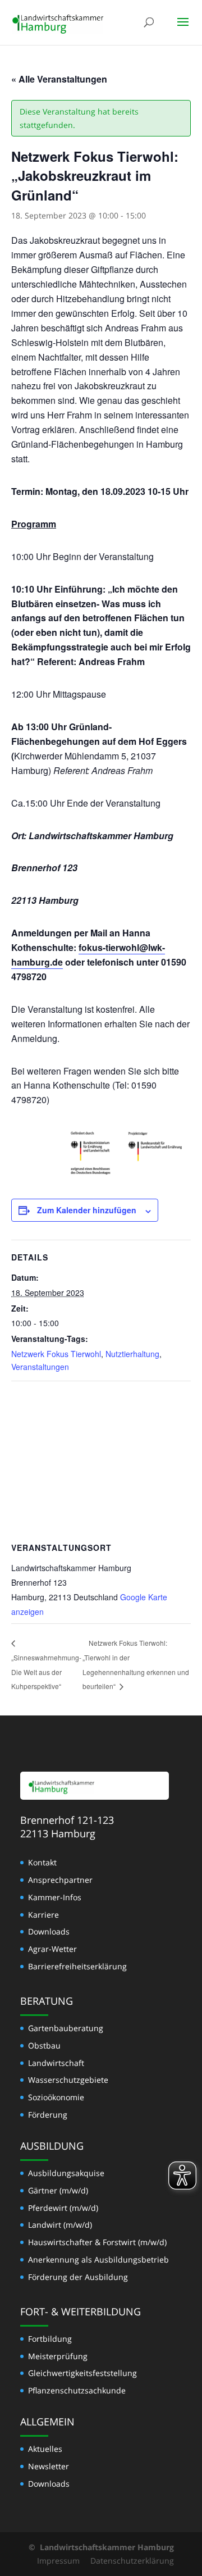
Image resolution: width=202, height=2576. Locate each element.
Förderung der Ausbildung (78, 2277)
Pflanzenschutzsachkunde (77, 2390)
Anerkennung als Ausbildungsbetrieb (98, 2259)
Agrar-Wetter (52, 1949)
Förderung (48, 2115)
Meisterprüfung (58, 2356)
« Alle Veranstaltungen (59, 79)
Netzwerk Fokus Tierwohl (56, 1354)
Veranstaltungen (40, 1367)
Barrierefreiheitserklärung (77, 1966)
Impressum (58, 2561)
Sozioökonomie (56, 2097)
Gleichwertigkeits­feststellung (82, 2373)
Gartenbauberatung (66, 2028)
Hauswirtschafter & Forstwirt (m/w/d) (97, 2242)
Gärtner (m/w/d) (58, 2190)
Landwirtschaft (56, 2063)
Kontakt (42, 1862)
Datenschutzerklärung (132, 2561)
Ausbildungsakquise (66, 2173)
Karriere (43, 1915)
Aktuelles (45, 2449)
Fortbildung (50, 2339)
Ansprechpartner (60, 1880)
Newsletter (49, 2466)
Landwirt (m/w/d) (60, 2225)
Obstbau (44, 2045)
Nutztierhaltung (132, 1354)
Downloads (49, 1931)
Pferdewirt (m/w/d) (63, 2208)
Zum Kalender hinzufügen (87, 1210)
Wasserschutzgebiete (68, 2080)
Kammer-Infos (55, 1897)
